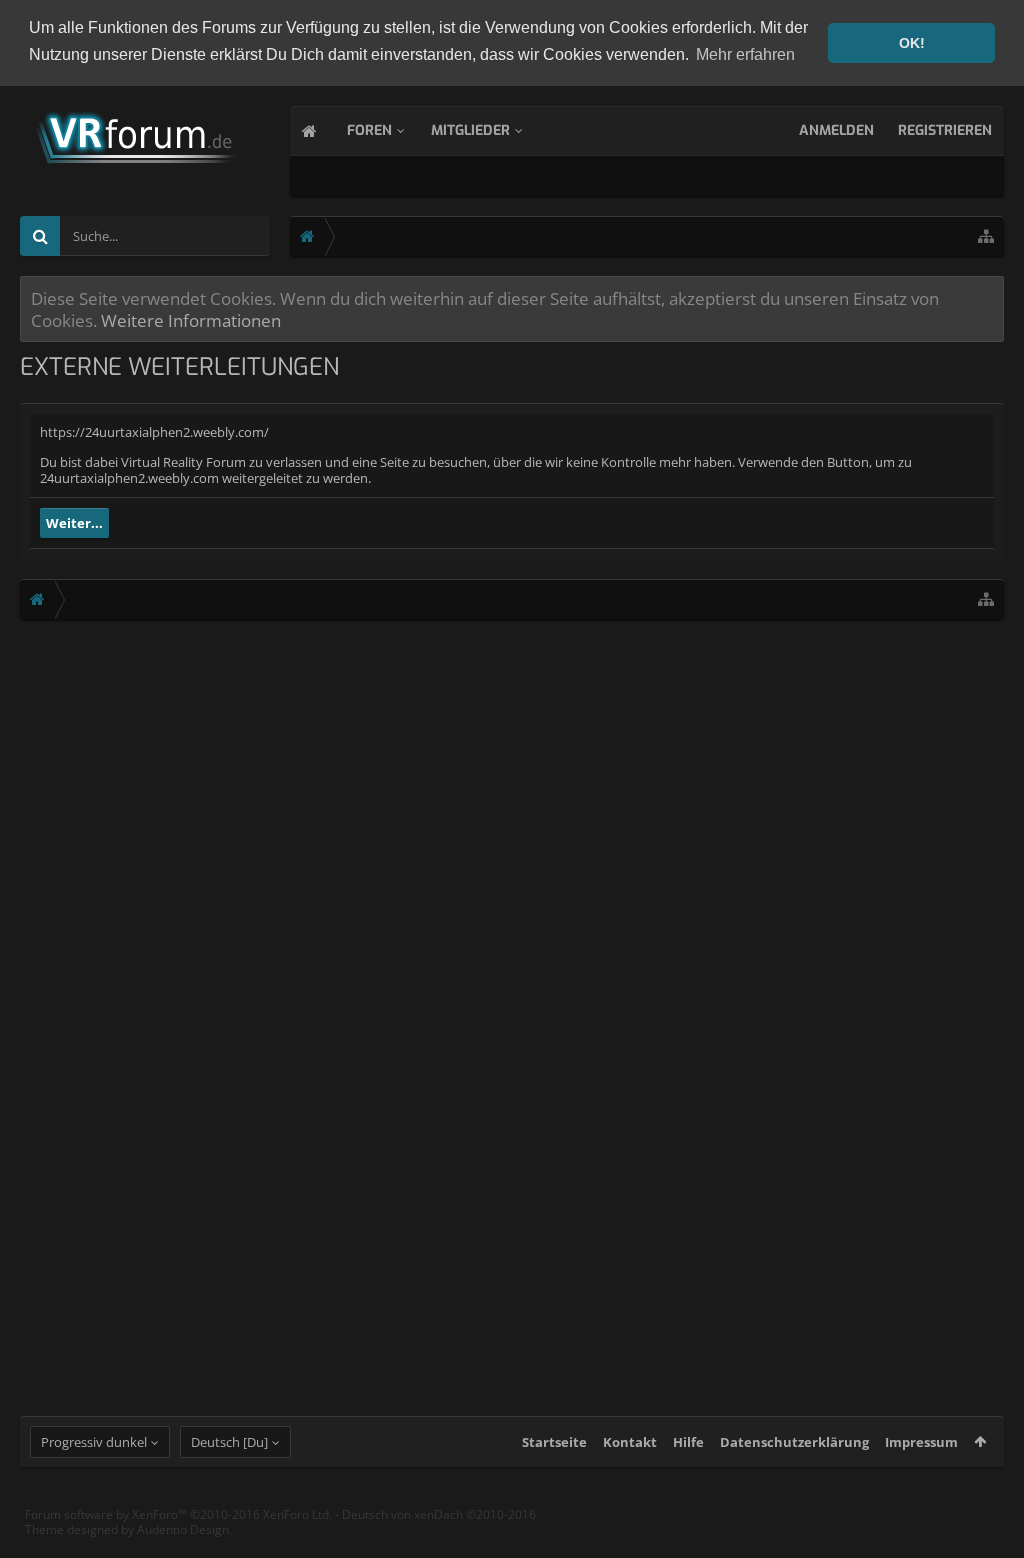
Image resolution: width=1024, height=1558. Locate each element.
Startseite (554, 1442)
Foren (369, 130)
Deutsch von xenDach (439, 1514)
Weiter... (74, 523)
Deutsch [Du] (229, 1442)
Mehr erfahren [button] (745, 54)
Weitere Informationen (191, 320)
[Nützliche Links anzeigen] (986, 236)
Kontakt (630, 1442)
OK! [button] (912, 43)
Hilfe (688, 1442)
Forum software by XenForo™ (178, 1514)
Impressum (921, 1442)
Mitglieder (470, 130)
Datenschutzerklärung (794, 1442)
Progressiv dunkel (94, 1442)
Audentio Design (183, 1529)
